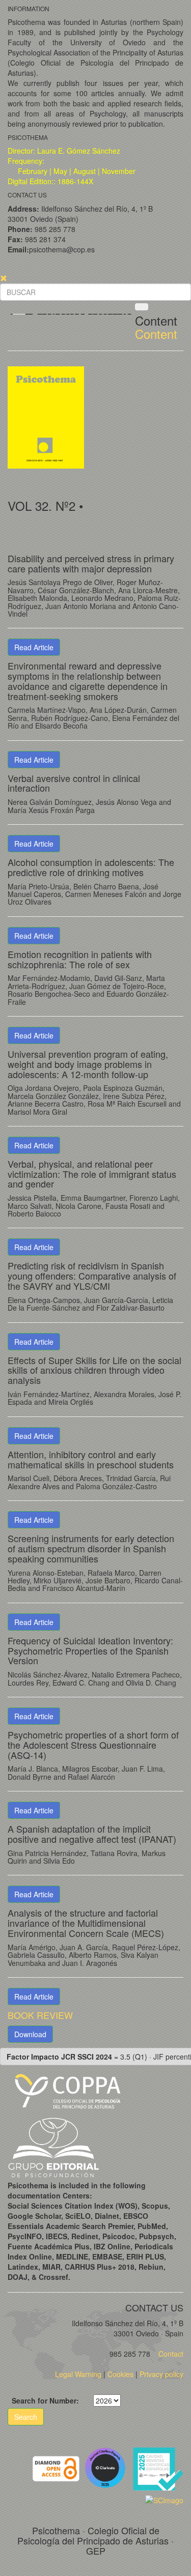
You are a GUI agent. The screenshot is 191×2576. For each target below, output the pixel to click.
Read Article (34, 647)
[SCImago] (164, 2499)
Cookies (120, 2374)
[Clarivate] (107, 2467)
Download (30, 2034)
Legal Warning (78, 2374)
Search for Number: (45, 2400)
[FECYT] (158, 2467)
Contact (170, 2354)
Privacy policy (161, 2374)
